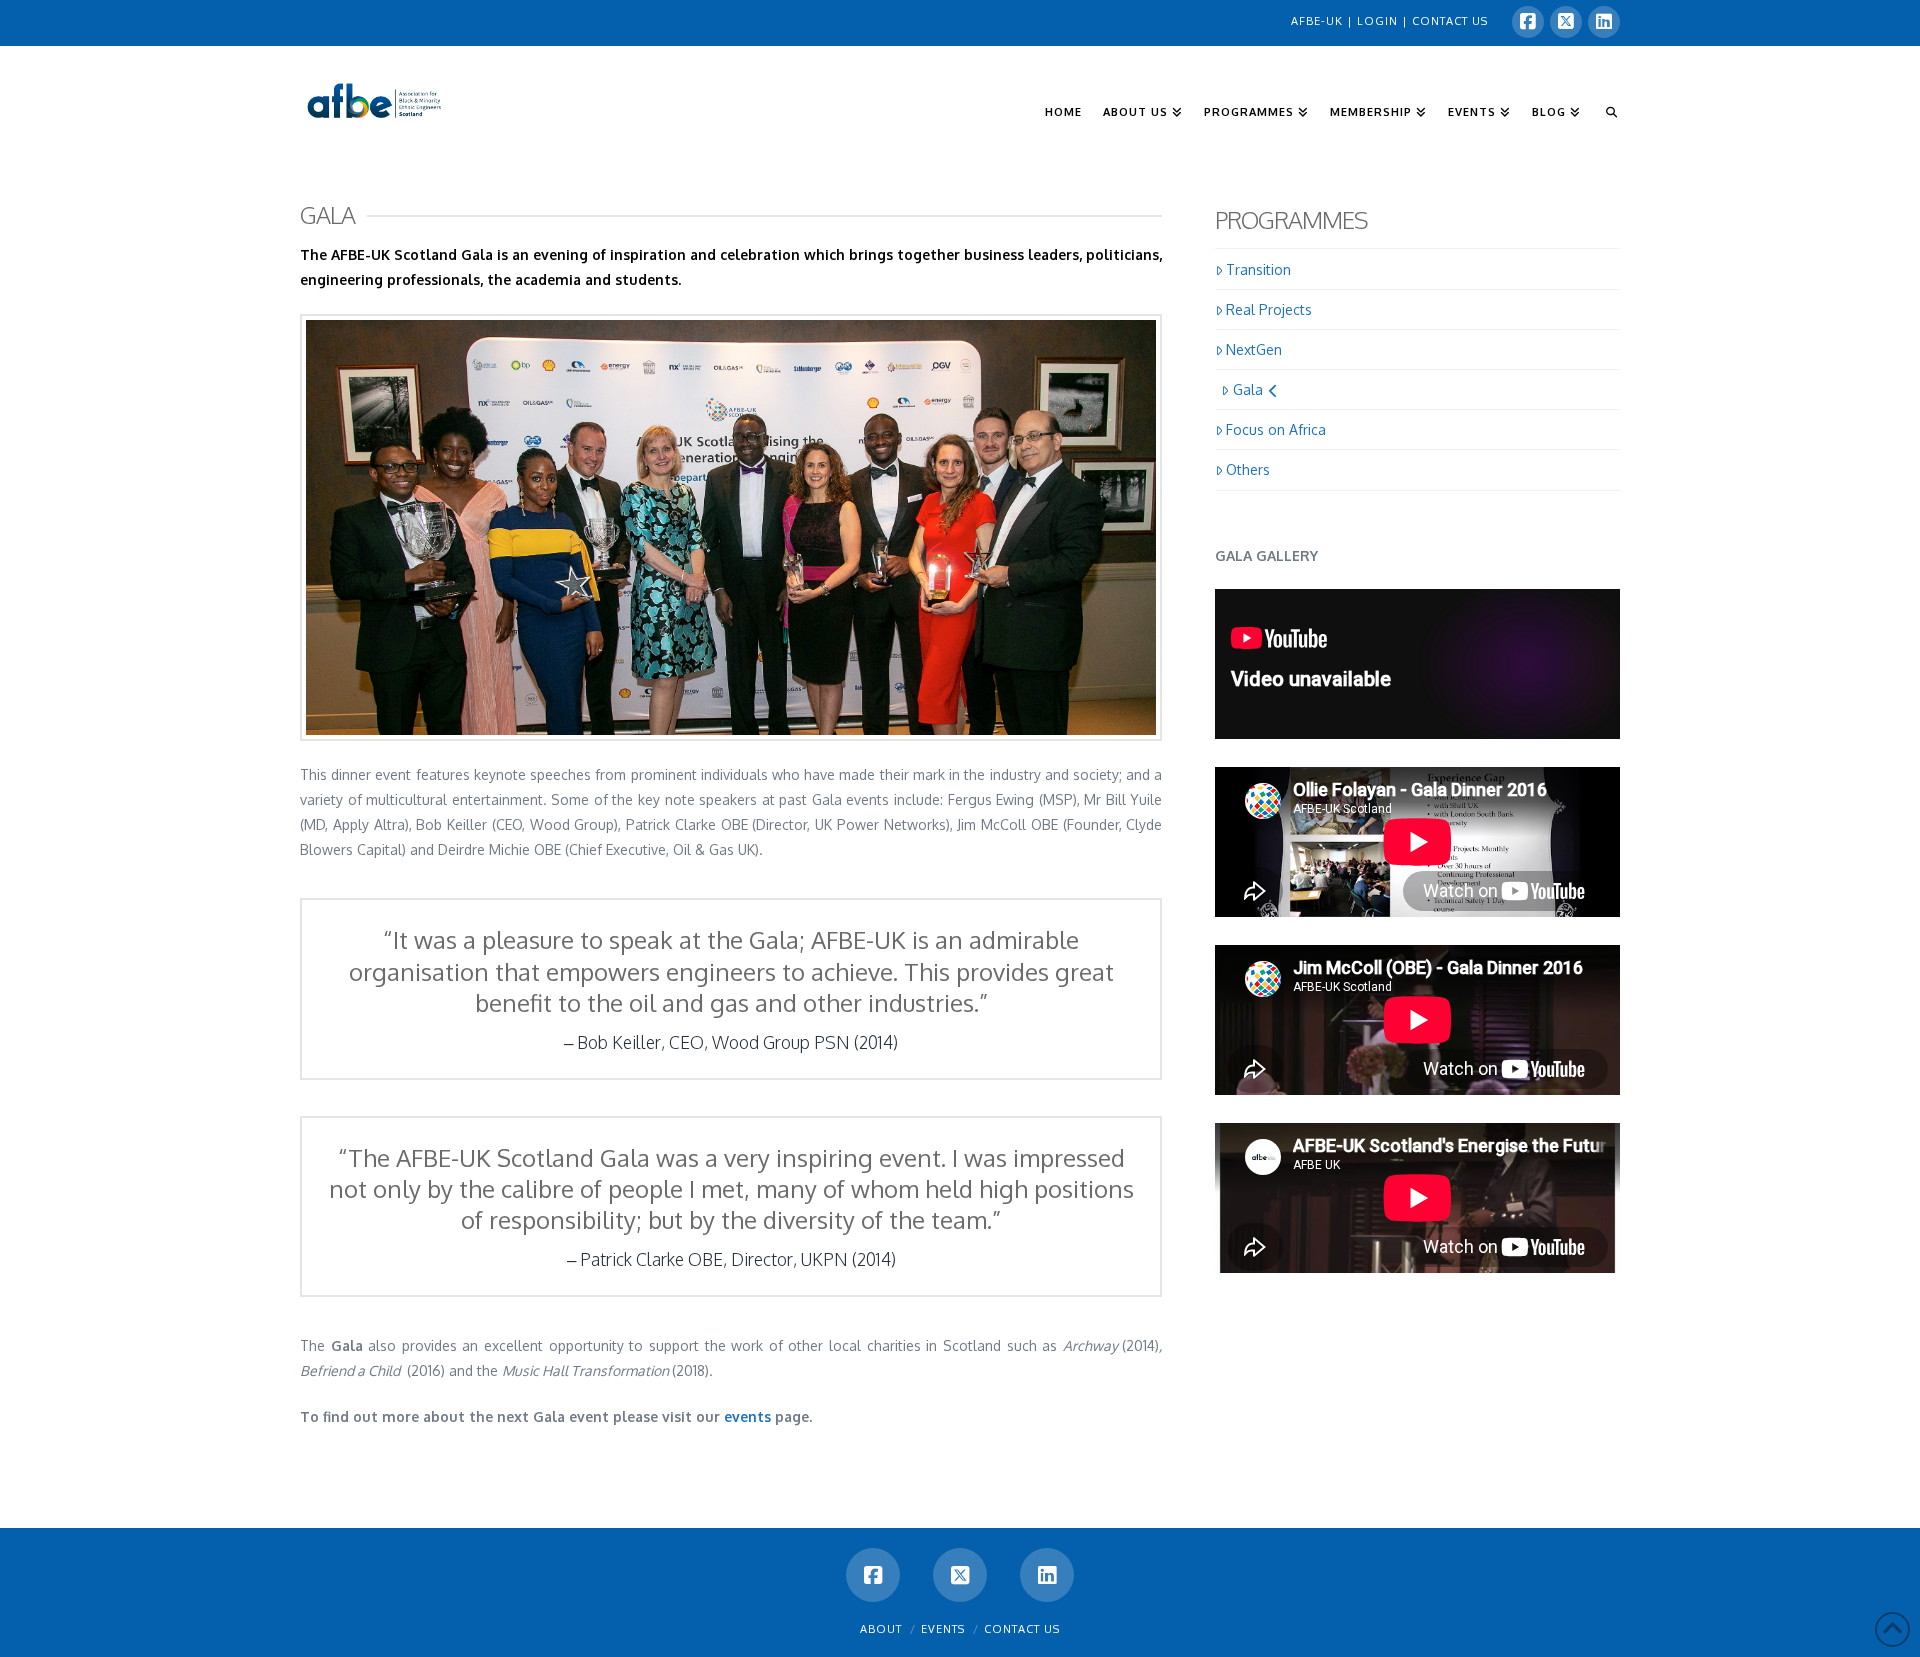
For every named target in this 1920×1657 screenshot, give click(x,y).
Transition (1258, 269)
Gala (1248, 389)
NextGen (1254, 349)
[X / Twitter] (1566, 22)
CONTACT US (1450, 21)
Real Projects (1269, 309)
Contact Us (1022, 1629)
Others (1248, 469)
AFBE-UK (1319, 21)
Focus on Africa (1276, 429)
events (747, 1416)
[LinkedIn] (1604, 22)
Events (943, 1629)
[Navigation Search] (1605, 81)
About (881, 1629)
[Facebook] (1528, 22)
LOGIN (1379, 21)
